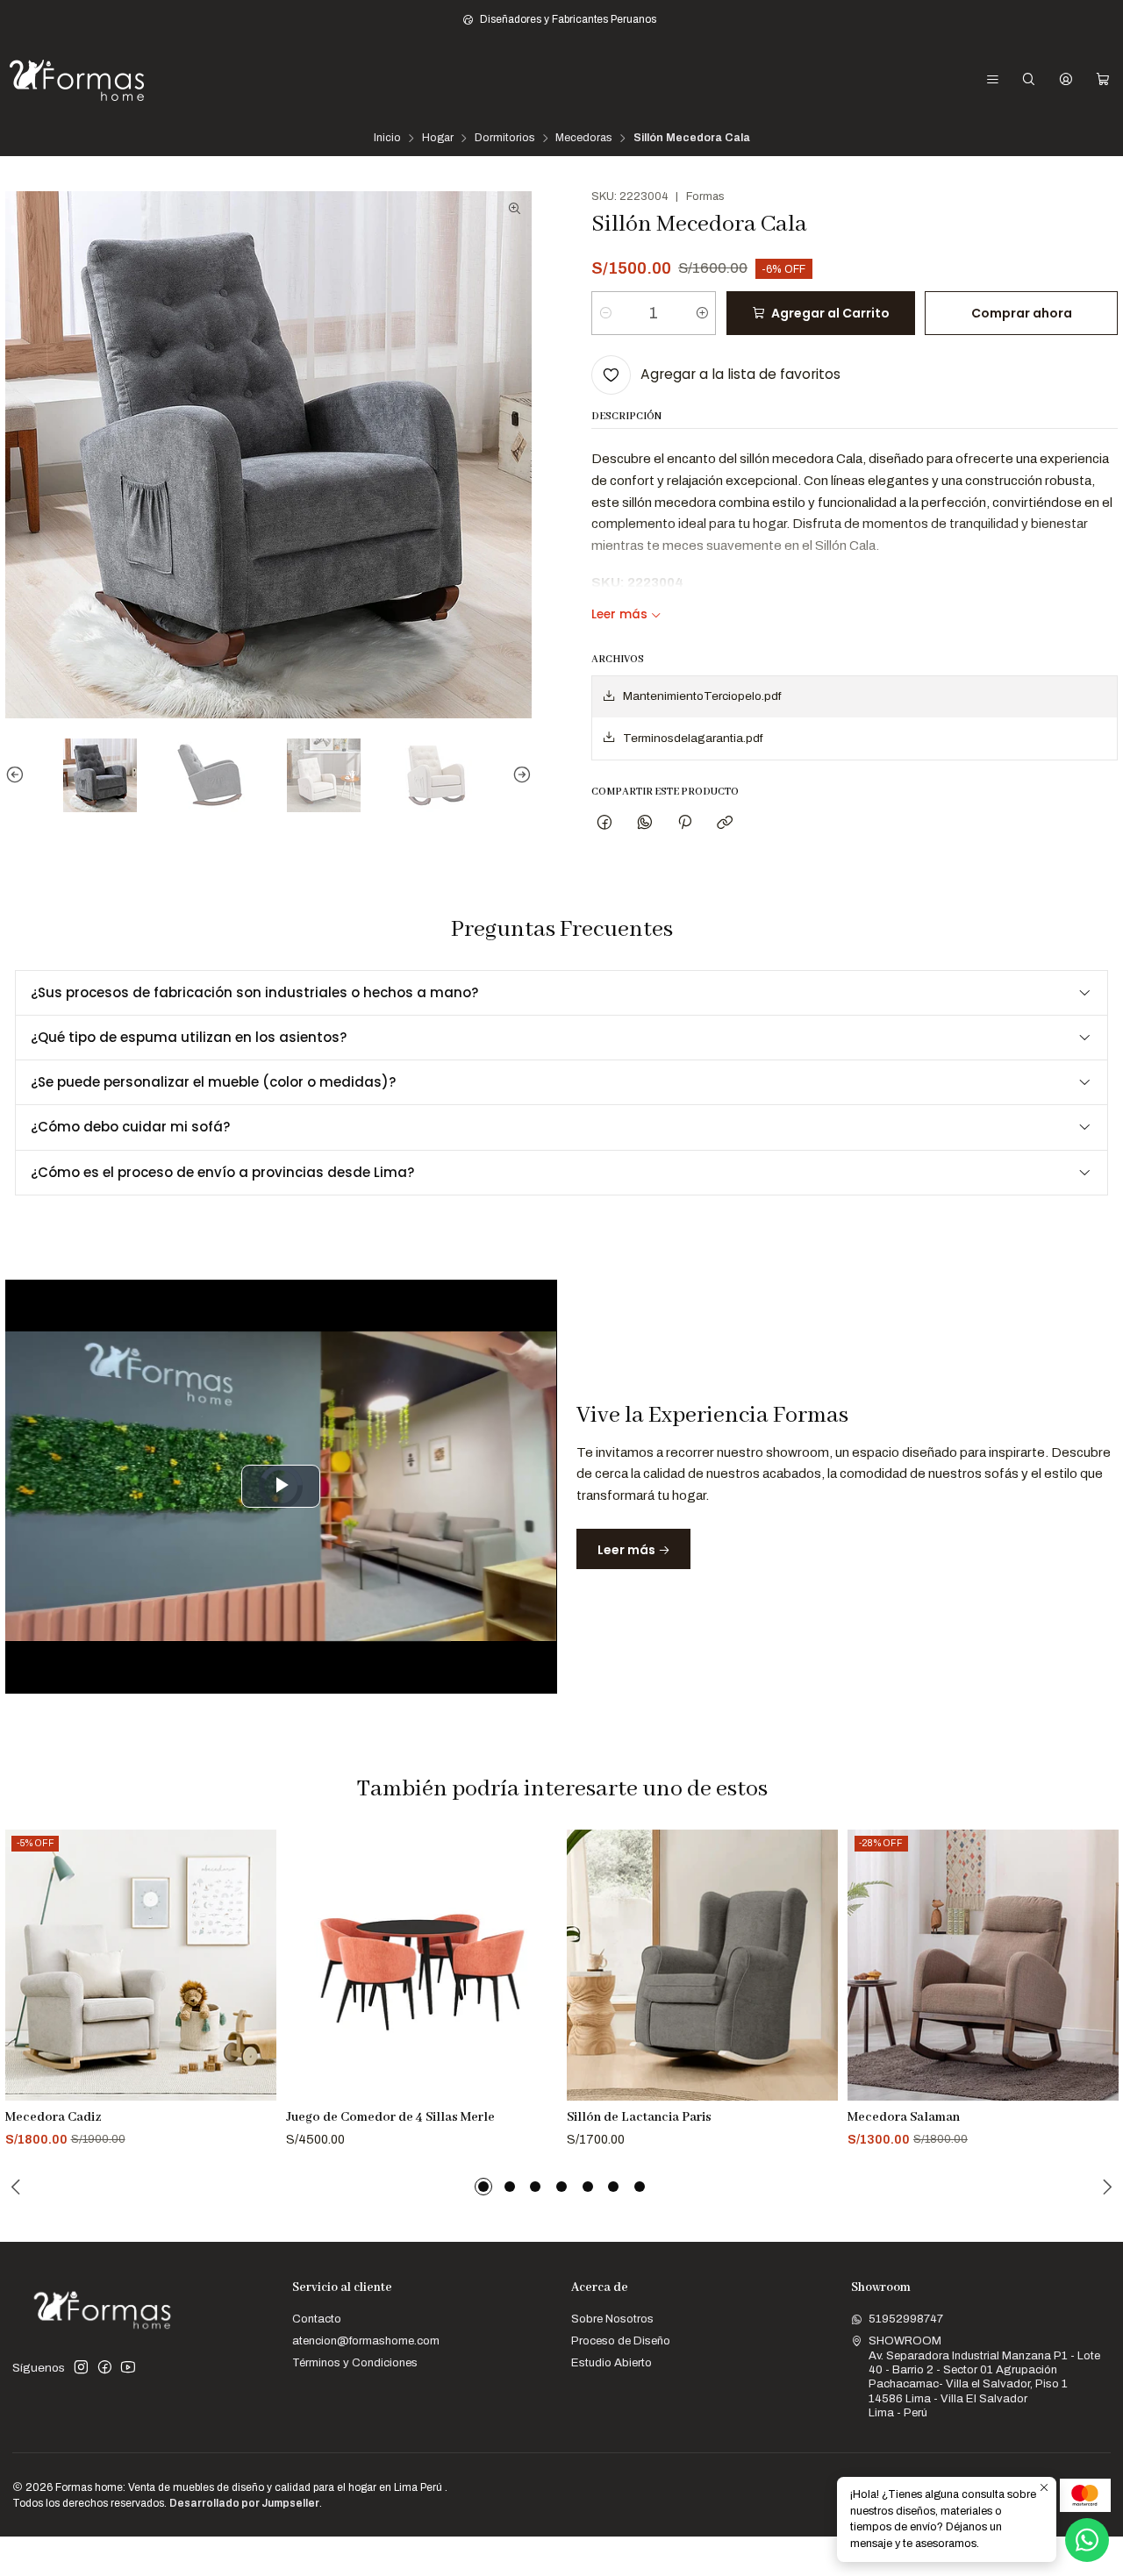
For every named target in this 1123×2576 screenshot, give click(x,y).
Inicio (387, 138)
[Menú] (993, 80)
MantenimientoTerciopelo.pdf (702, 696)
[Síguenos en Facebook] (105, 2368)
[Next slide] (519, 775)
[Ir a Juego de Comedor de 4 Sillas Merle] (422, 1965)
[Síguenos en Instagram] (81, 2368)
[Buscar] (1029, 80)
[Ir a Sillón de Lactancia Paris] (702, 1965)
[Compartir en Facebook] (605, 823)
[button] (483, 2187)
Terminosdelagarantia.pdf (693, 738)
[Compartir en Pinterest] (684, 823)
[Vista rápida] (256, 1985)
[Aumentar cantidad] (701, 313)
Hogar (438, 138)
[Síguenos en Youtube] (128, 2368)
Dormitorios (504, 138)
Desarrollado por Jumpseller (244, 2503)
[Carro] (1103, 80)
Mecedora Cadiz (54, 2117)
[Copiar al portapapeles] (725, 823)
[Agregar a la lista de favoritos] (256, 1945)
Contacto (317, 2319)
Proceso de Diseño (621, 2341)
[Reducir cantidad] (606, 313)
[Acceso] (1066, 80)
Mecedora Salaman (904, 2117)
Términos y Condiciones (355, 2362)
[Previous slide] (18, 775)
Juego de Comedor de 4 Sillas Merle (390, 2117)
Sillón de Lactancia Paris (639, 2117)
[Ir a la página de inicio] (77, 80)
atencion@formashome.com (366, 2341)
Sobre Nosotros (612, 2319)
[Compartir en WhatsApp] (644, 823)
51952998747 (906, 2319)
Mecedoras (583, 138)
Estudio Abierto (612, 2362)
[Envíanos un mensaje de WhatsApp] (1087, 2540)
